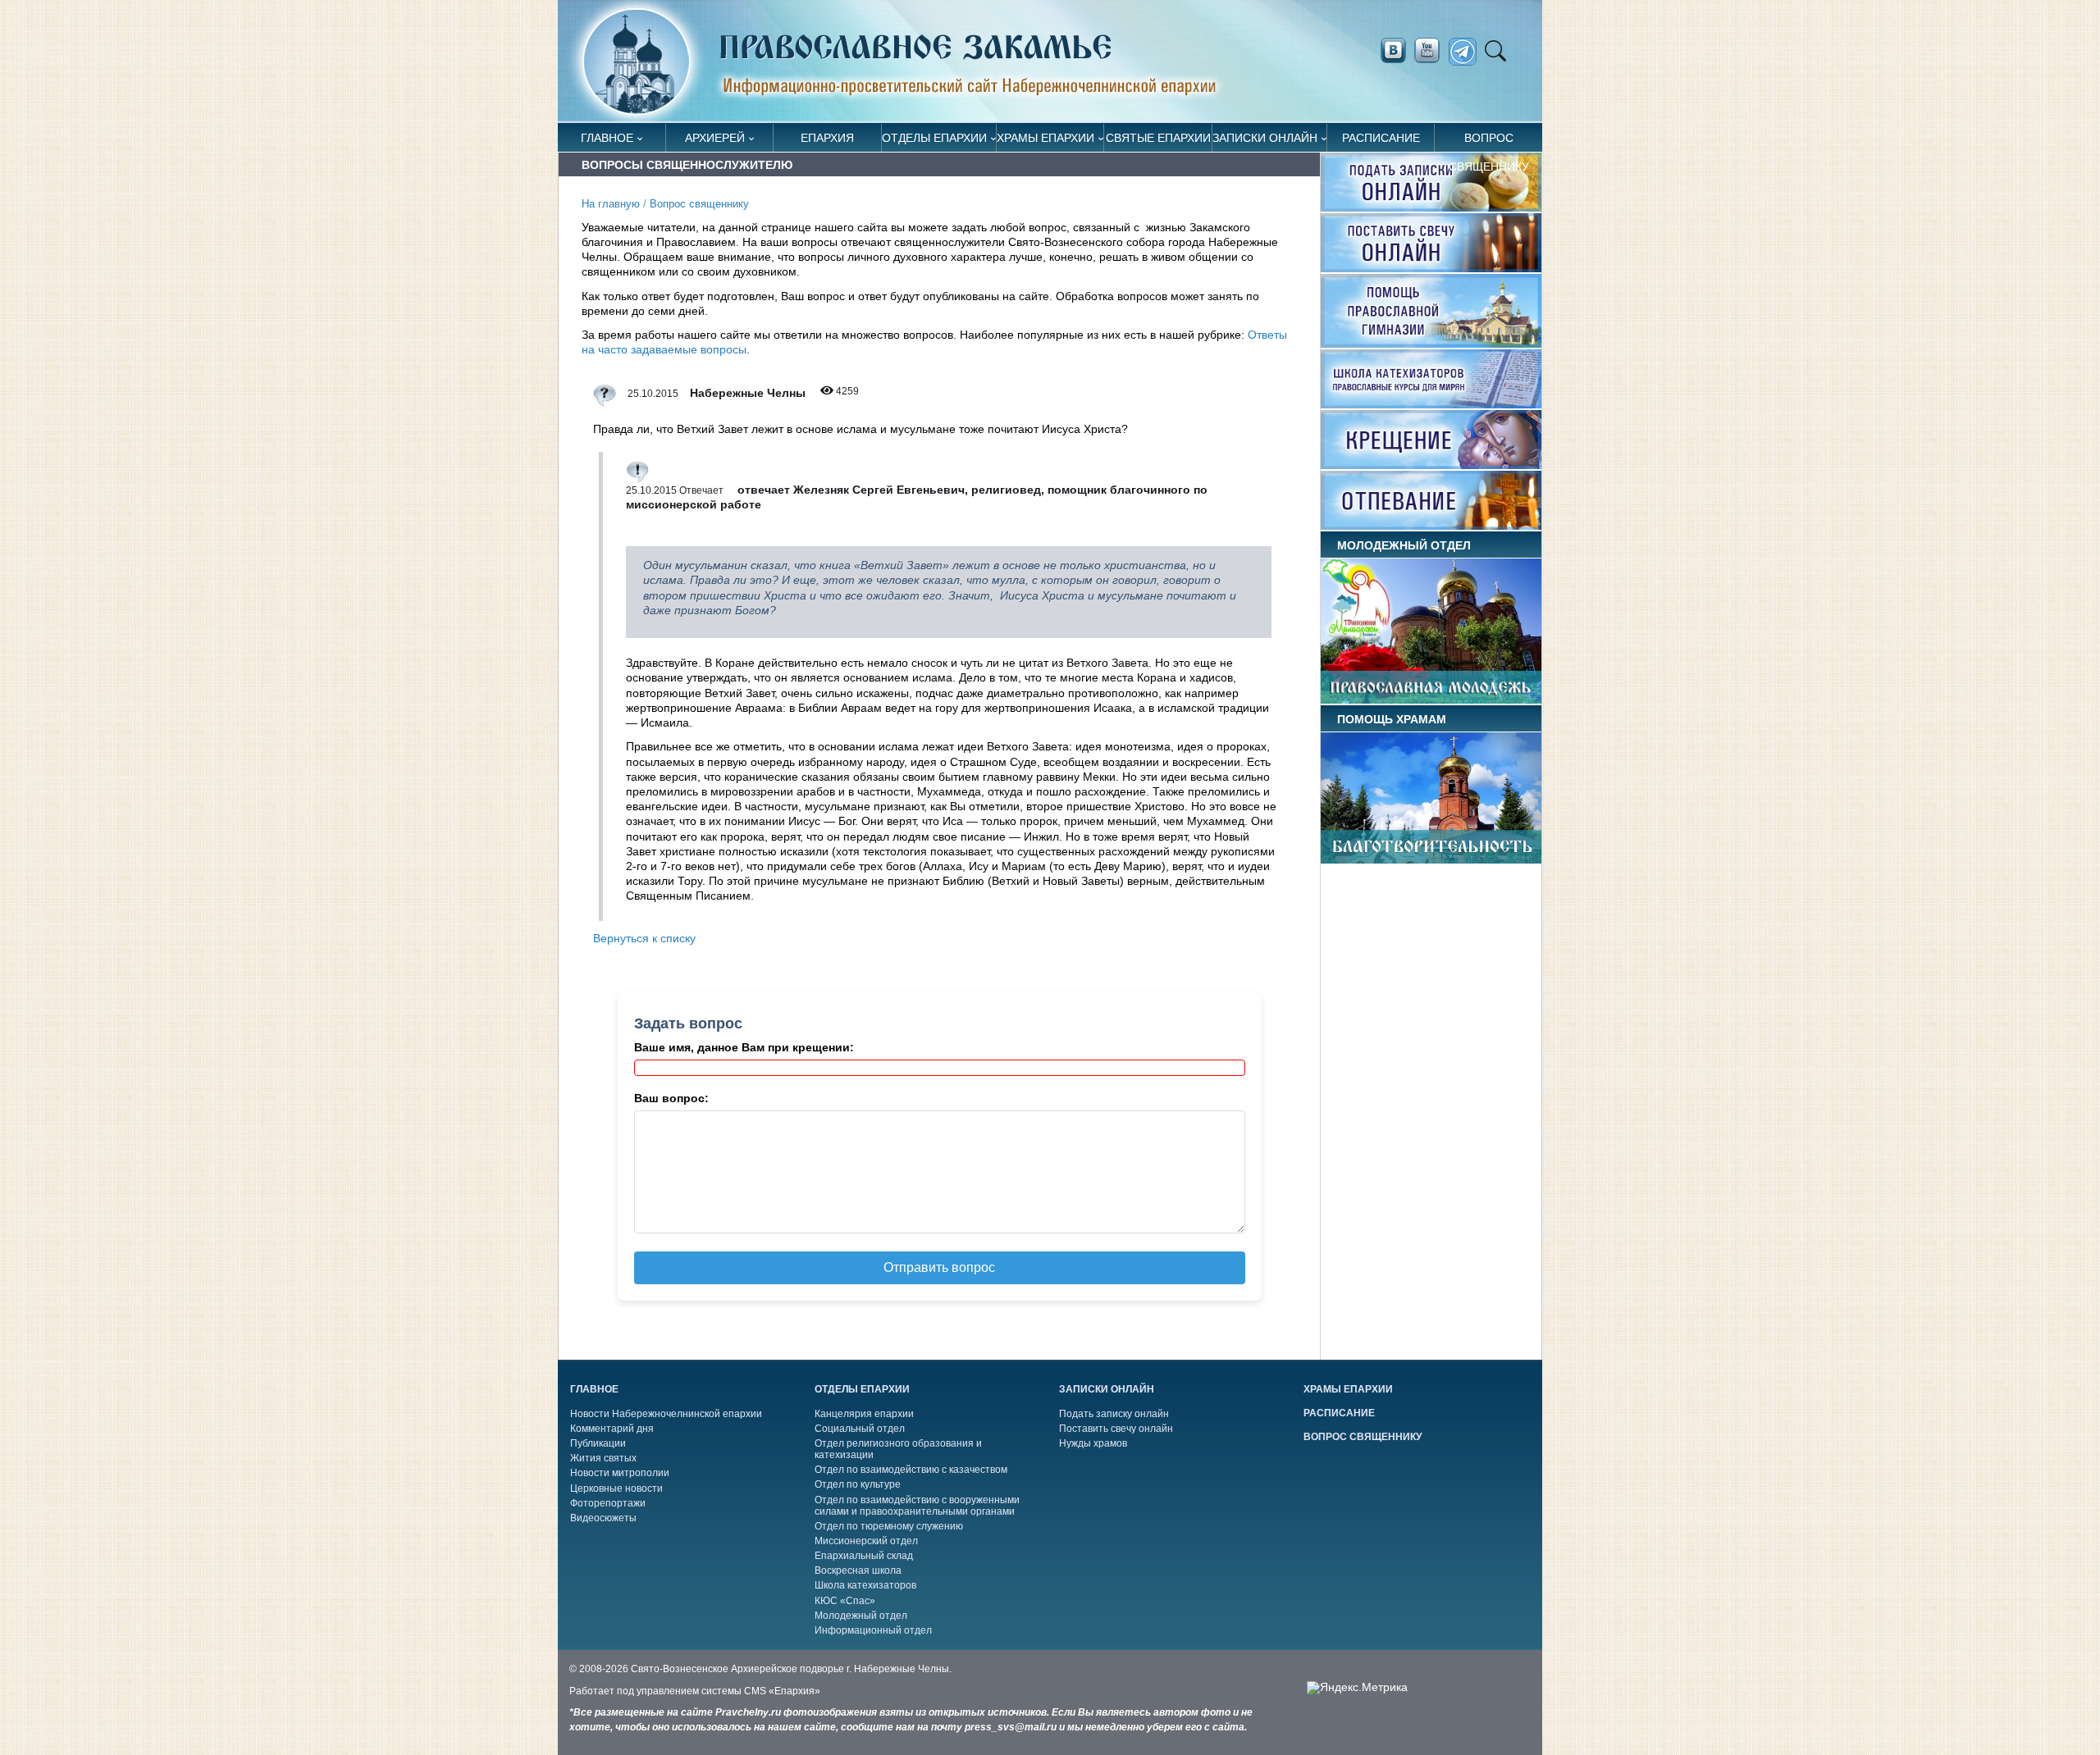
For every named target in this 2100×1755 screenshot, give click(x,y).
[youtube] (1431, 51)
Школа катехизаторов (865, 1585)
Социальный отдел (860, 1429)
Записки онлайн (1265, 138)
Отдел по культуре (858, 1484)
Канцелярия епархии (864, 1414)
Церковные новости (616, 1488)
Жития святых (603, 1458)
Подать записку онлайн (1114, 1414)
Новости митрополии (620, 1473)
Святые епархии (1158, 138)
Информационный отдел (873, 1630)
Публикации (598, 1443)
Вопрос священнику (1489, 141)
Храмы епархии (1045, 138)
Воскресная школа (858, 1570)
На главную (611, 204)
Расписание (1381, 138)
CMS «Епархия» (782, 1691)
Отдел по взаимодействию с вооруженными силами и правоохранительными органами (917, 1506)
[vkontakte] (1393, 51)
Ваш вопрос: (671, 1098)
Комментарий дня (612, 1429)
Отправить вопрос (939, 1267)
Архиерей (715, 138)
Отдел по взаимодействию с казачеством (911, 1470)
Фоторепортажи (608, 1503)
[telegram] (1467, 52)
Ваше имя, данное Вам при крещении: (744, 1047)
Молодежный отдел (861, 1616)
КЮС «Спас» (845, 1601)
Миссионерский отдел (866, 1541)
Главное (607, 138)
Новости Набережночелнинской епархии (666, 1414)
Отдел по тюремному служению (889, 1526)
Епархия (827, 138)
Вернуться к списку (644, 938)
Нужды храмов (1093, 1443)
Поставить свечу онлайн (1116, 1429)
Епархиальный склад (864, 1556)
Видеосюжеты (603, 1518)
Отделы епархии (934, 138)
